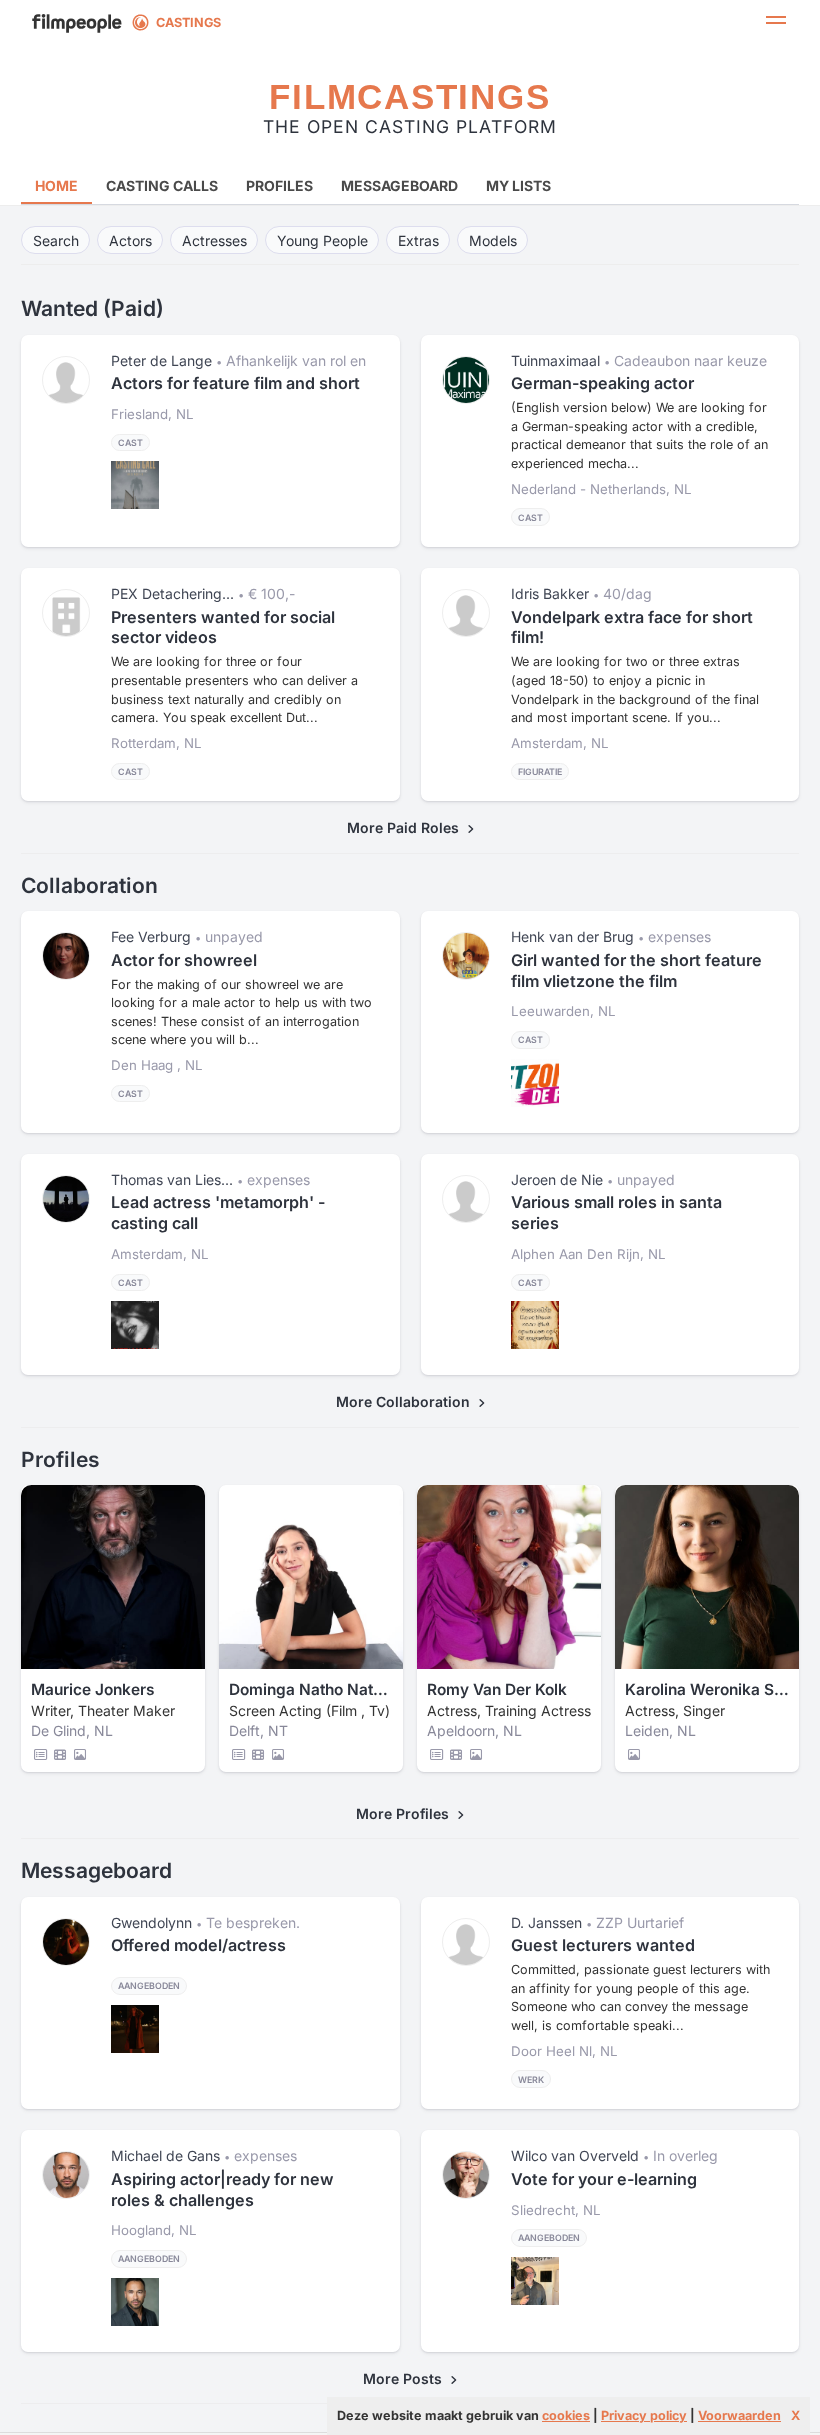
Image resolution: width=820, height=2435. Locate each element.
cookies (566, 2415)
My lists (518, 185)
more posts (406, 2378)
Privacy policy (644, 2415)
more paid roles (407, 827)
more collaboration (407, 1401)
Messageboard (399, 185)
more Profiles (406, 1813)
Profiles (279, 185)
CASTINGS (188, 22)
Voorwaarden (739, 2415)
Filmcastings (409, 96)
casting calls (162, 185)
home (56, 185)
